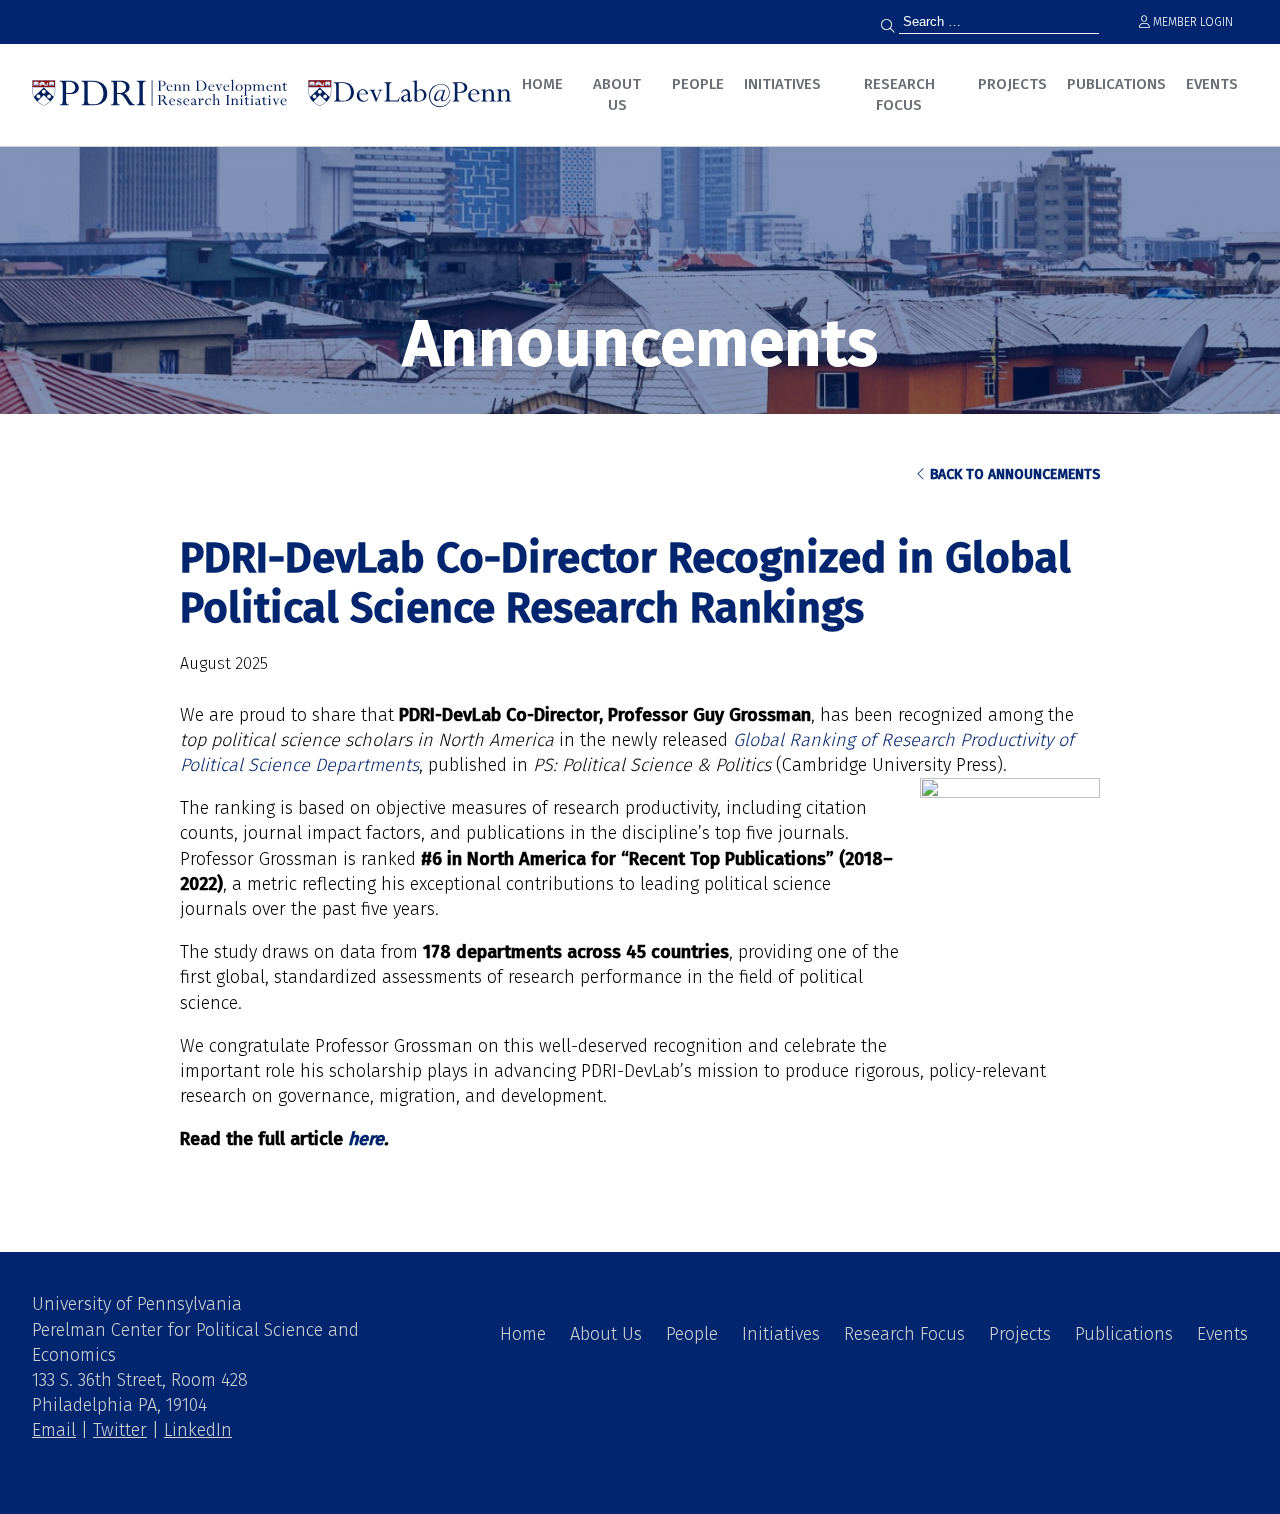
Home (542, 84)
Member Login (1191, 22)
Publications (1116, 84)
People (698, 84)
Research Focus (899, 94)
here (366, 1139)
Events (1212, 84)
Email (54, 1430)
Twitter (120, 1430)
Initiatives (782, 84)
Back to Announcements (1013, 474)
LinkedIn (198, 1430)
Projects (1012, 84)
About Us (617, 94)
